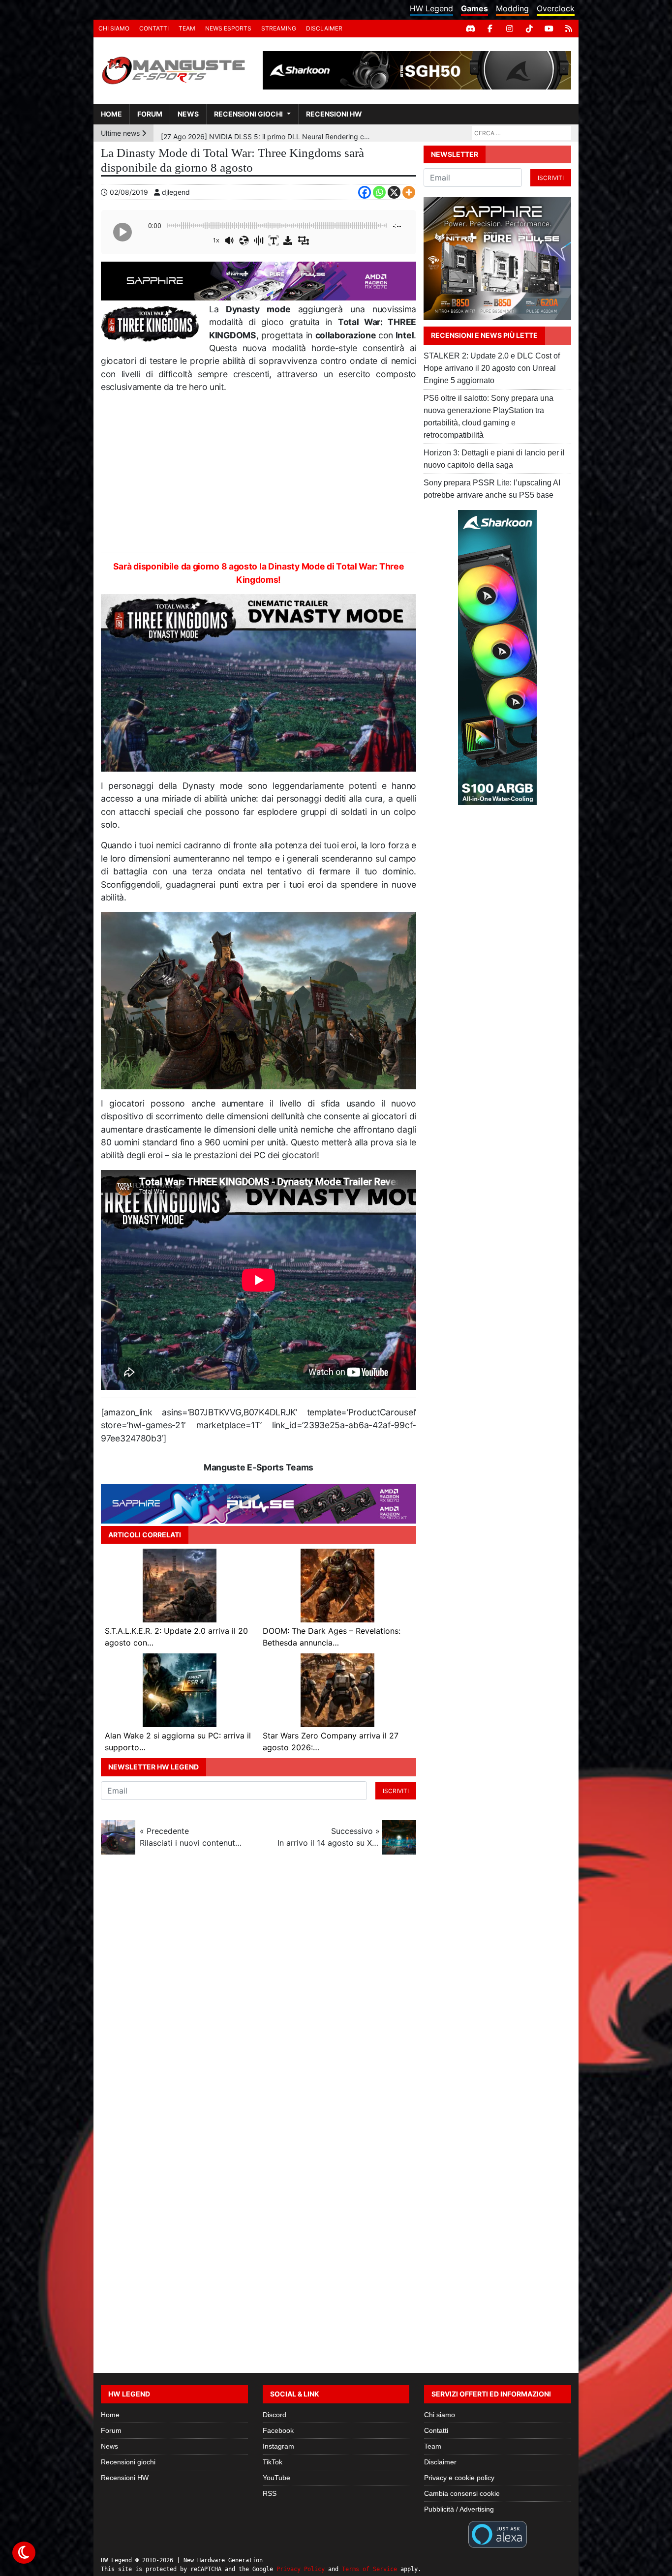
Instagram (278, 2446)
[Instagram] (510, 29)
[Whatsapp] (379, 192)
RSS (270, 2493)
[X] (394, 192)
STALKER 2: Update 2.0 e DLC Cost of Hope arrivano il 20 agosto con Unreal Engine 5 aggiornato (492, 368)
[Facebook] (490, 29)
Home (111, 114)
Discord (275, 2415)
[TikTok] (529, 29)
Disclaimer (324, 28)
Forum (150, 114)
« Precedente (191, 1837)
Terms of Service (369, 2569)
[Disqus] (336, 1993)
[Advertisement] (259, 473)
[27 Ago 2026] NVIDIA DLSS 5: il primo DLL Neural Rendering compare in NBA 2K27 (267, 133)
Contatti (154, 28)
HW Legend (431, 8)
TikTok (273, 2462)
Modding (512, 8)
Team (187, 28)
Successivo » (329, 1837)
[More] (409, 192)
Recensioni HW (334, 114)
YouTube (276, 2478)
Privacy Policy (301, 2569)
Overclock (556, 8)
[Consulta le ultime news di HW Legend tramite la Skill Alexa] (498, 2534)
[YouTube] (549, 29)
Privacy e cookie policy (459, 2478)
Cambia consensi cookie (462, 2493)
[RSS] (569, 29)
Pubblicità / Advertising (459, 2509)
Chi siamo (114, 28)
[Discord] (470, 29)
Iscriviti (396, 1791)
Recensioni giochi (248, 114)
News (188, 114)
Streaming (279, 28)
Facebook (278, 2430)
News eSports (228, 28)
